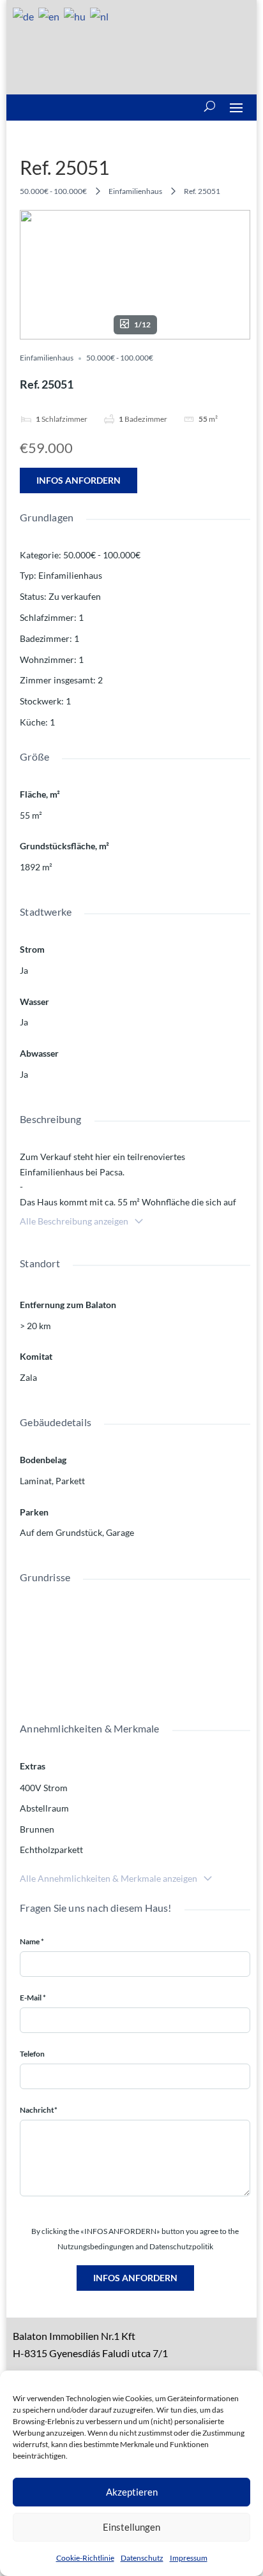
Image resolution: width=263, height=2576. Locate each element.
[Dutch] (100, 15)
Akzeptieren (132, 2492)
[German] (24, 15)
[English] (49, 15)
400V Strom (44, 1788)
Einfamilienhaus (135, 191)
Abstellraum (44, 1808)
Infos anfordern (79, 480)
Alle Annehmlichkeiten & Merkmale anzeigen (109, 1878)
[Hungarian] (75, 15)
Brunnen (37, 1829)
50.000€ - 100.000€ (53, 191)
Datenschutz (142, 2558)
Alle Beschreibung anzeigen (74, 1221)
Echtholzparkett (51, 1850)
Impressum (189, 2558)
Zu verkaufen (75, 596)
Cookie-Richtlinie (85, 2558)
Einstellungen (131, 2527)
